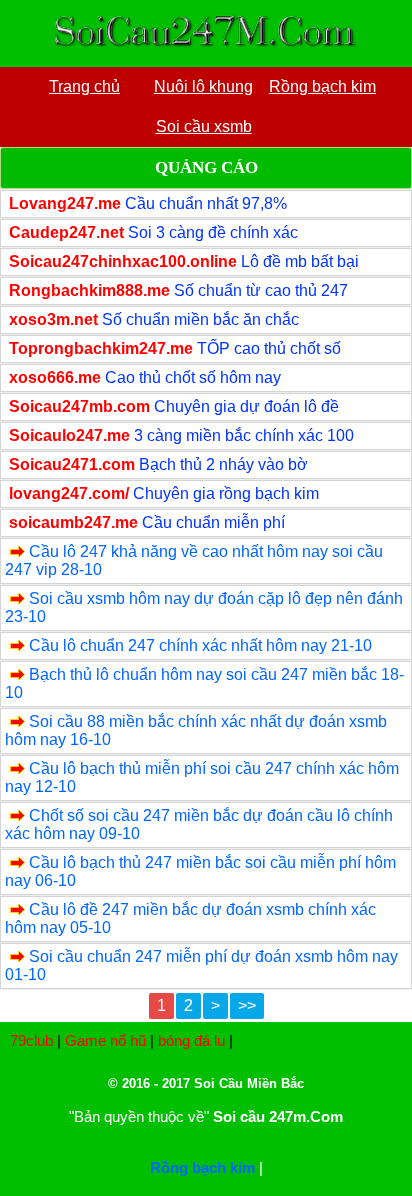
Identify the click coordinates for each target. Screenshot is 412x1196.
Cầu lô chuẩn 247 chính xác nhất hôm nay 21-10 (200, 645)
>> (247, 1005)
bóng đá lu (191, 1040)
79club (31, 1040)
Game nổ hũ (105, 1040)
